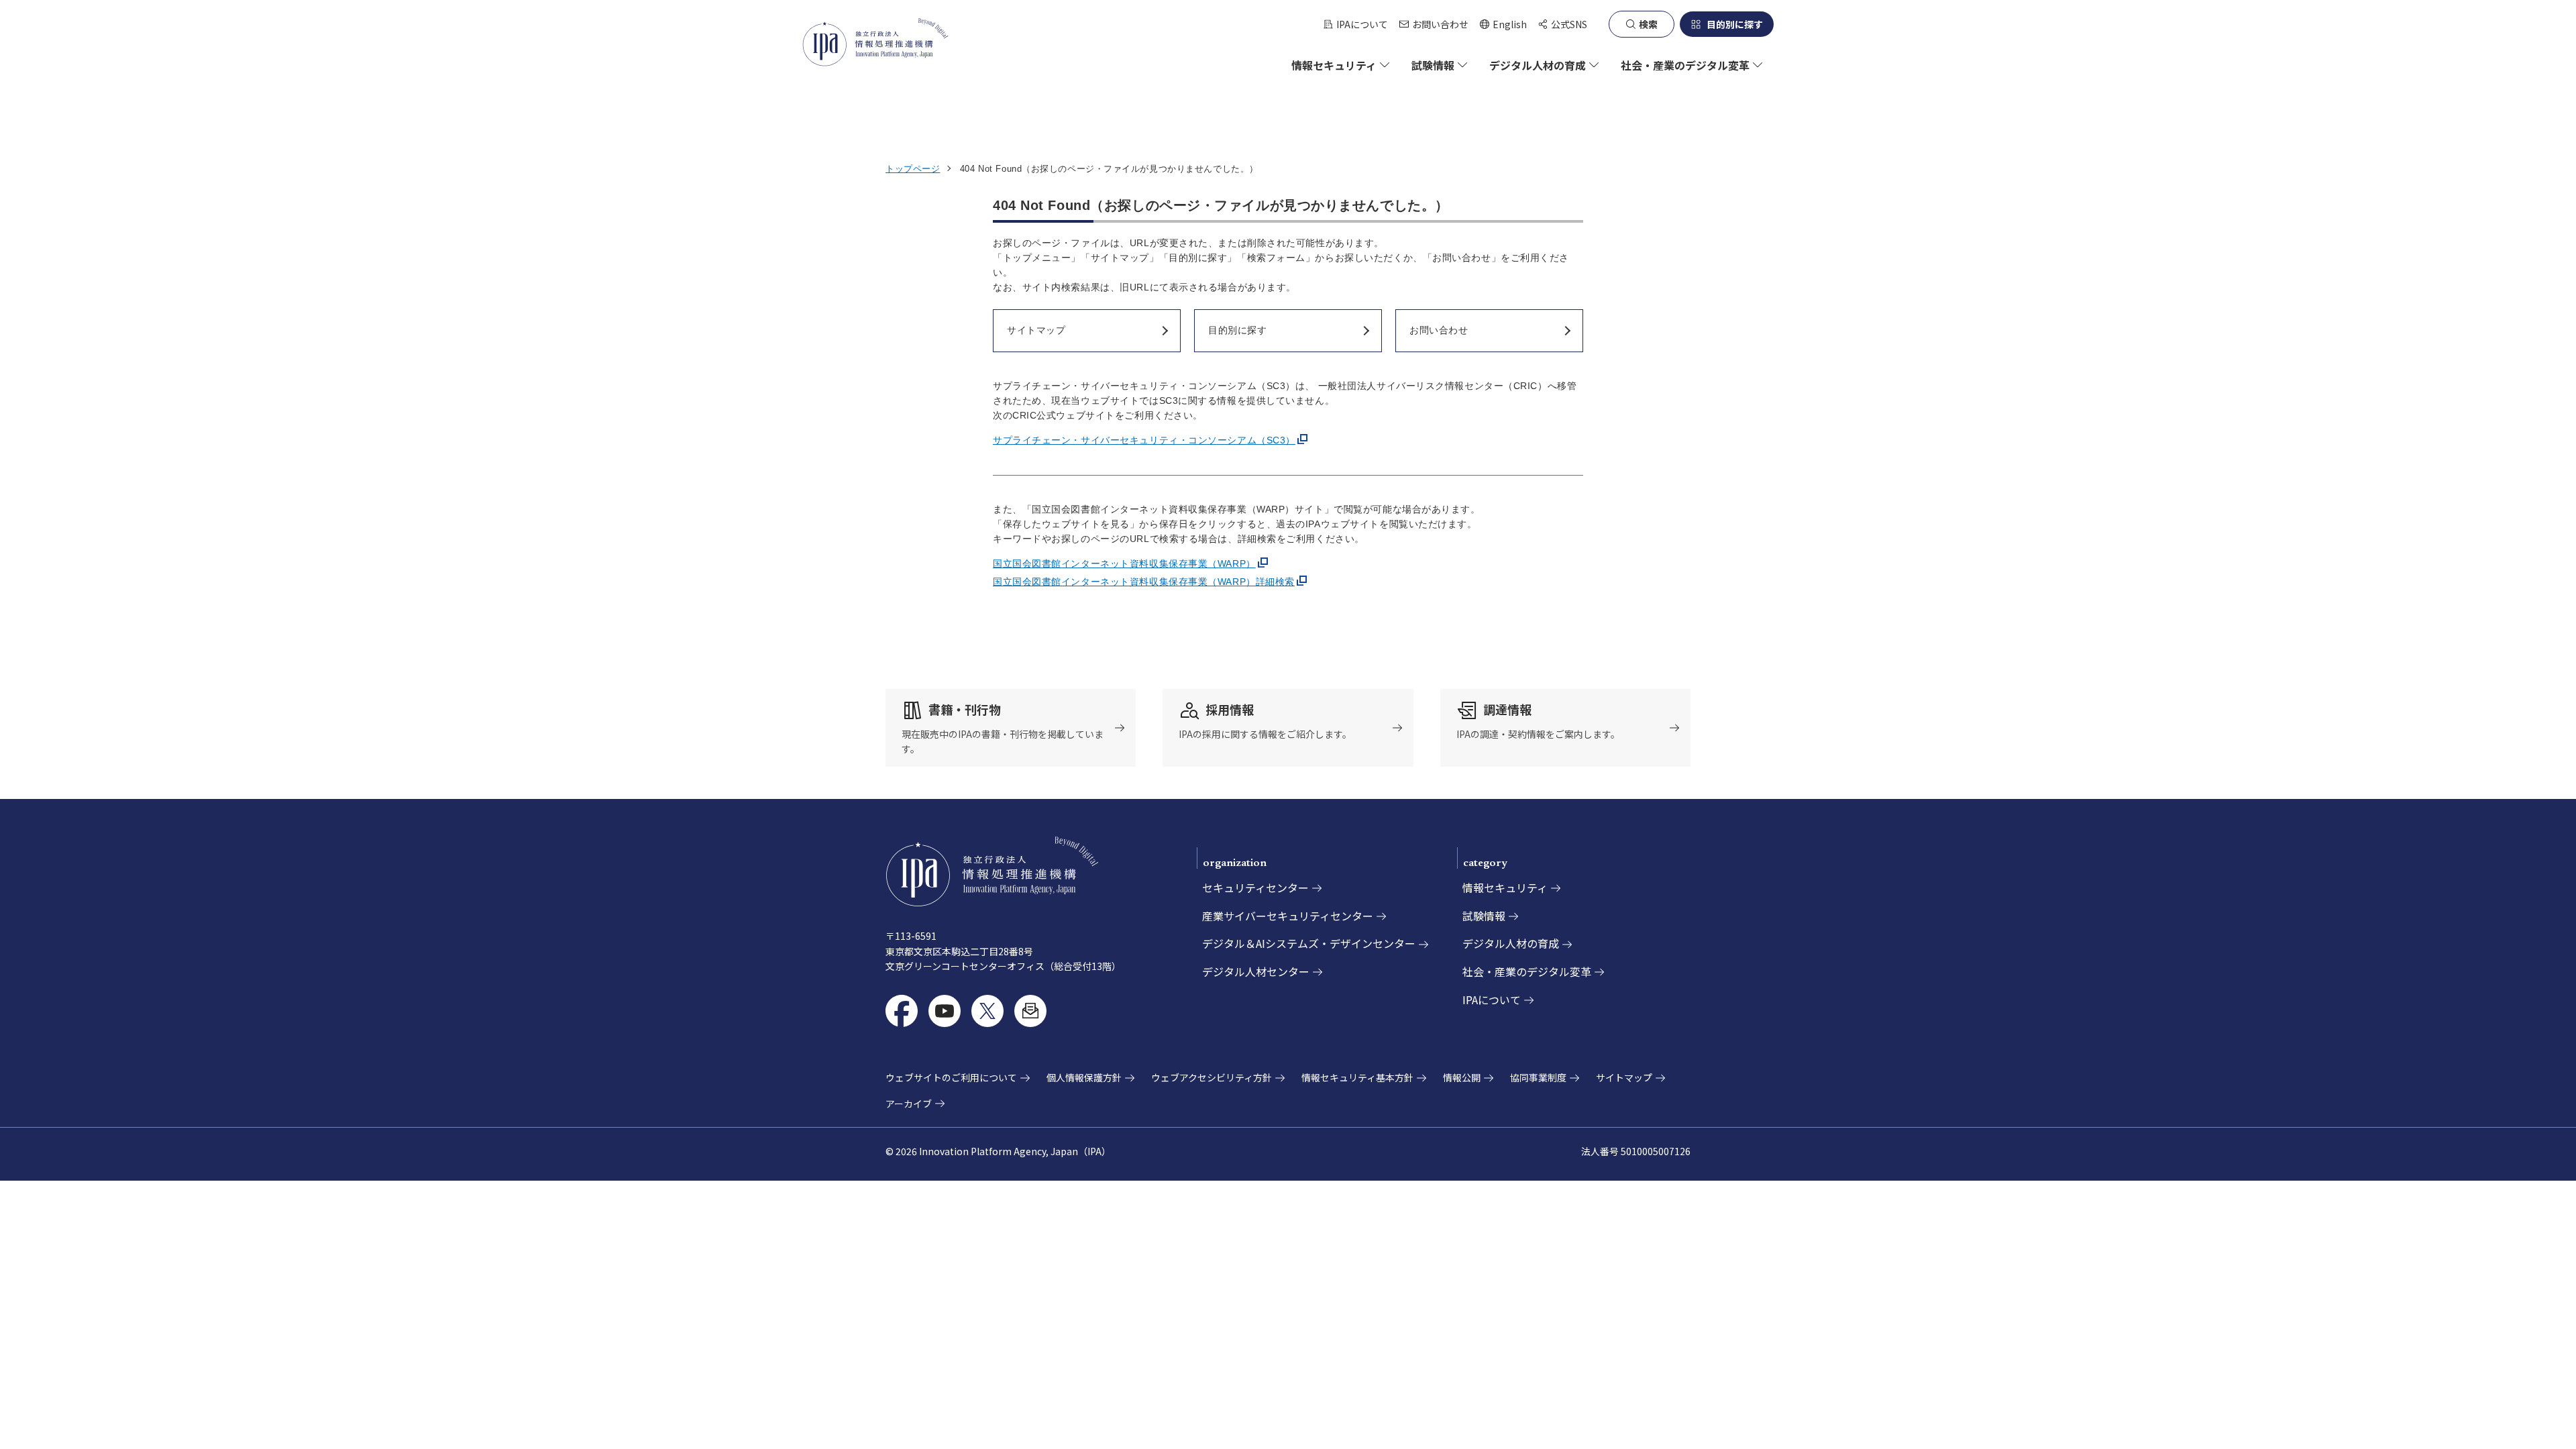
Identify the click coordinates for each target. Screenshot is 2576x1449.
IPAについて (1362, 24)
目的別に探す (1735, 24)
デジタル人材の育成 (1511, 943)
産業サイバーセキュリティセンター (1288, 916)
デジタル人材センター (1256, 971)
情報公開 (1462, 1077)
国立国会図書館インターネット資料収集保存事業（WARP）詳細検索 (1144, 582)
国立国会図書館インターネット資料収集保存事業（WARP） (1124, 563)
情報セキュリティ (1505, 888)
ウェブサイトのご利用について (951, 1077)
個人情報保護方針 (1084, 1077)
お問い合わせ (1440, 24)
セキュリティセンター (1255, 888)
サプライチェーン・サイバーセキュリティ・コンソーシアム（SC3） (1144, 440)
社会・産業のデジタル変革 (1527, 971)
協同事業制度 (1538, 1077)
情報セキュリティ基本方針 (1357, 1077)
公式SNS (1569, 24)
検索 (1648, 24)
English (1503, 24)
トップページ (913, 169)
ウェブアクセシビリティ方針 (1212, 1077)
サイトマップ (1624, 1077)
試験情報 (1484, 916)
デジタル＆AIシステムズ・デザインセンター (1309, 943)
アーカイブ (909, 1104)
